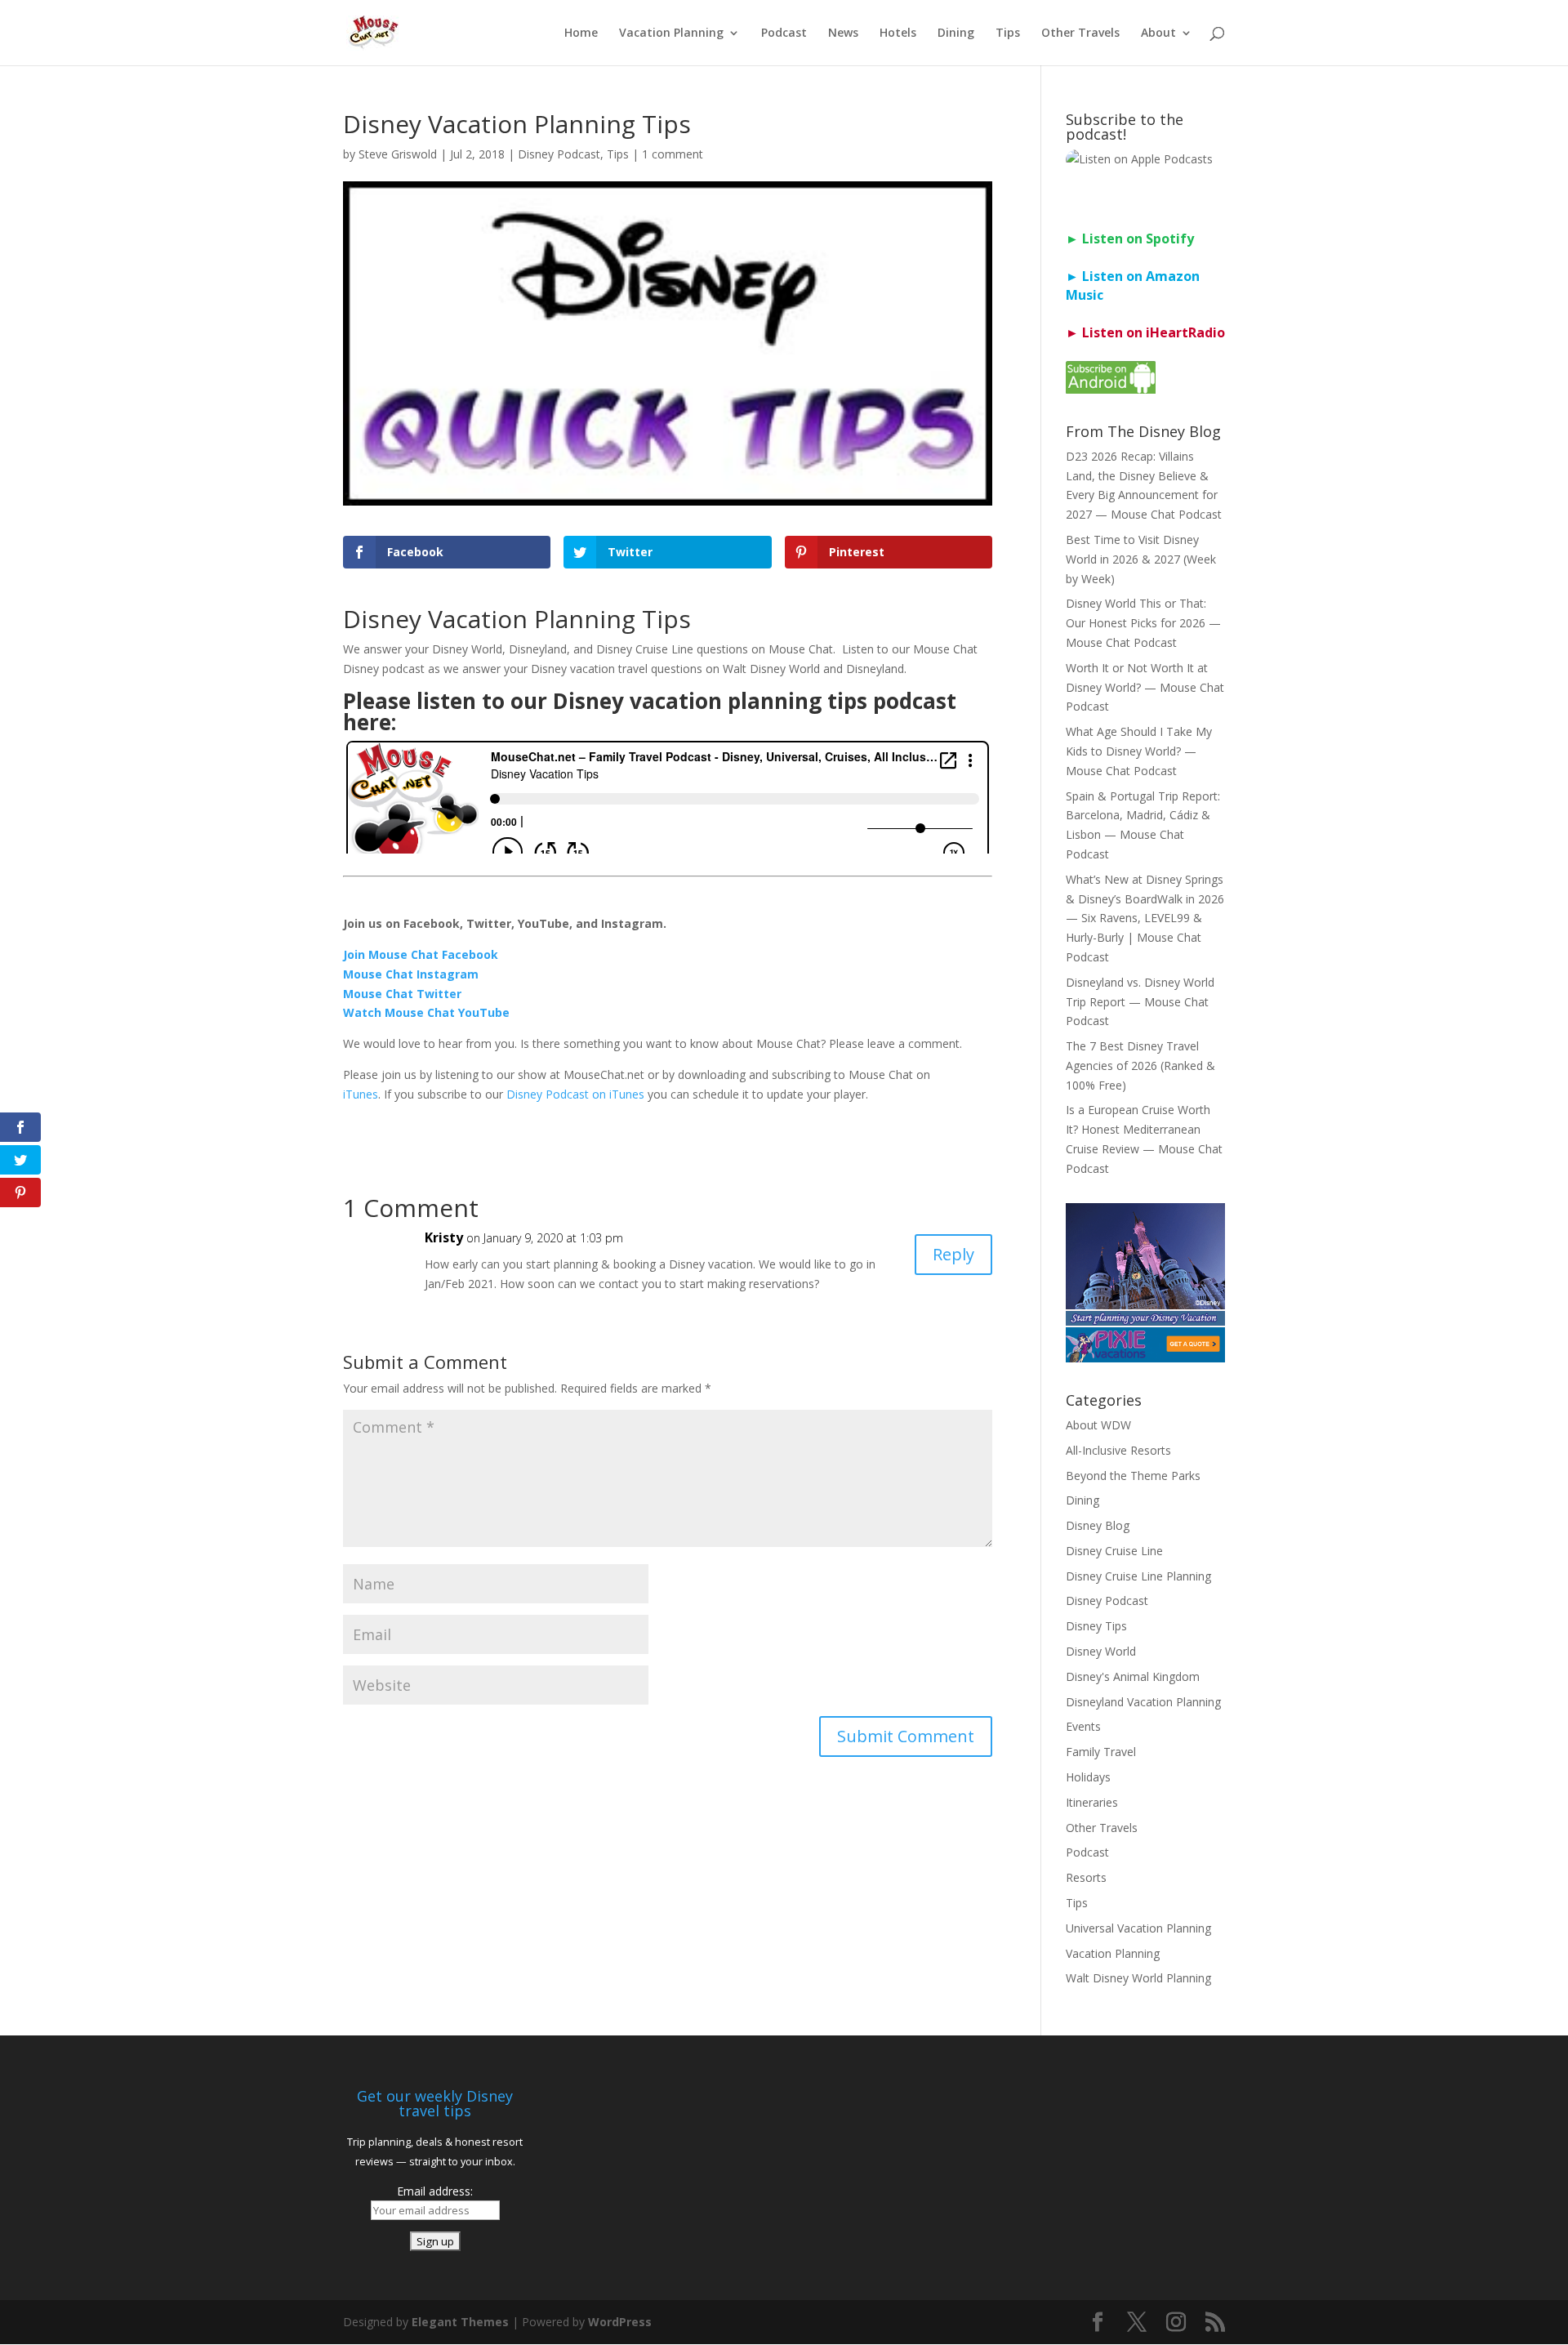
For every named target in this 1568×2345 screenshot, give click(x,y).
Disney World (1101, 1651)
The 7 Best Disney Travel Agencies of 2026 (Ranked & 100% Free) (1140, 1066)
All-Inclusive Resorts (1118, 1450)
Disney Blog (1098, 1525)
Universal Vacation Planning (1138, 1928)
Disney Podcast (559, 154)
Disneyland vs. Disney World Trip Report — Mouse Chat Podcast (1140, 1002)
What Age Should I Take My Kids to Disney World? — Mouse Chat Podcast (1139, 751)
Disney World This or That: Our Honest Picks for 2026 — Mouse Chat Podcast (1143, 623)
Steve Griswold (398, 154)
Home (581, 33)
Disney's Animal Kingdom (1133, 1676)
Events (1083, 1726)
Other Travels (1080, 33)
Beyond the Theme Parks (1133, 1476)
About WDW (1098, 1425)
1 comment (673, 154)
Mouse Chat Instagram (411, 974)
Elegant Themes (460, 2322)
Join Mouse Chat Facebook (421, 954)
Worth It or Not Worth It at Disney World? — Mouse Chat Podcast (1145, 687)
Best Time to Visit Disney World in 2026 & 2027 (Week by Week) (1141, 559)
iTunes (361, 1094)
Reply (953, 1254)
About (1158, 33)
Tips (1008, 33)
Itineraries (1092, 1802)
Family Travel (1101, 1752)
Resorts (1086, 1877)
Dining (956, 33)
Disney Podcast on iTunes (575, 1094)
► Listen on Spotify (1130, 239)
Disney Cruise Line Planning (1138, 1576)
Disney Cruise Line (1114, 1551)
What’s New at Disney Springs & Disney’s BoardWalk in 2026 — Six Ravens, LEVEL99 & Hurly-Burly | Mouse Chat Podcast (1145, 918)
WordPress (620, 2322)
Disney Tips (1096, 1626)
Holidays (1088, 1777)
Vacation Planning (671, 33)
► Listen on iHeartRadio (1145, 332)
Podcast (784, 33)
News (843, 33)
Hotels (898, 33)
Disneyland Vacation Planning (1143, 1702)
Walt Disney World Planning (1138, 1978)
